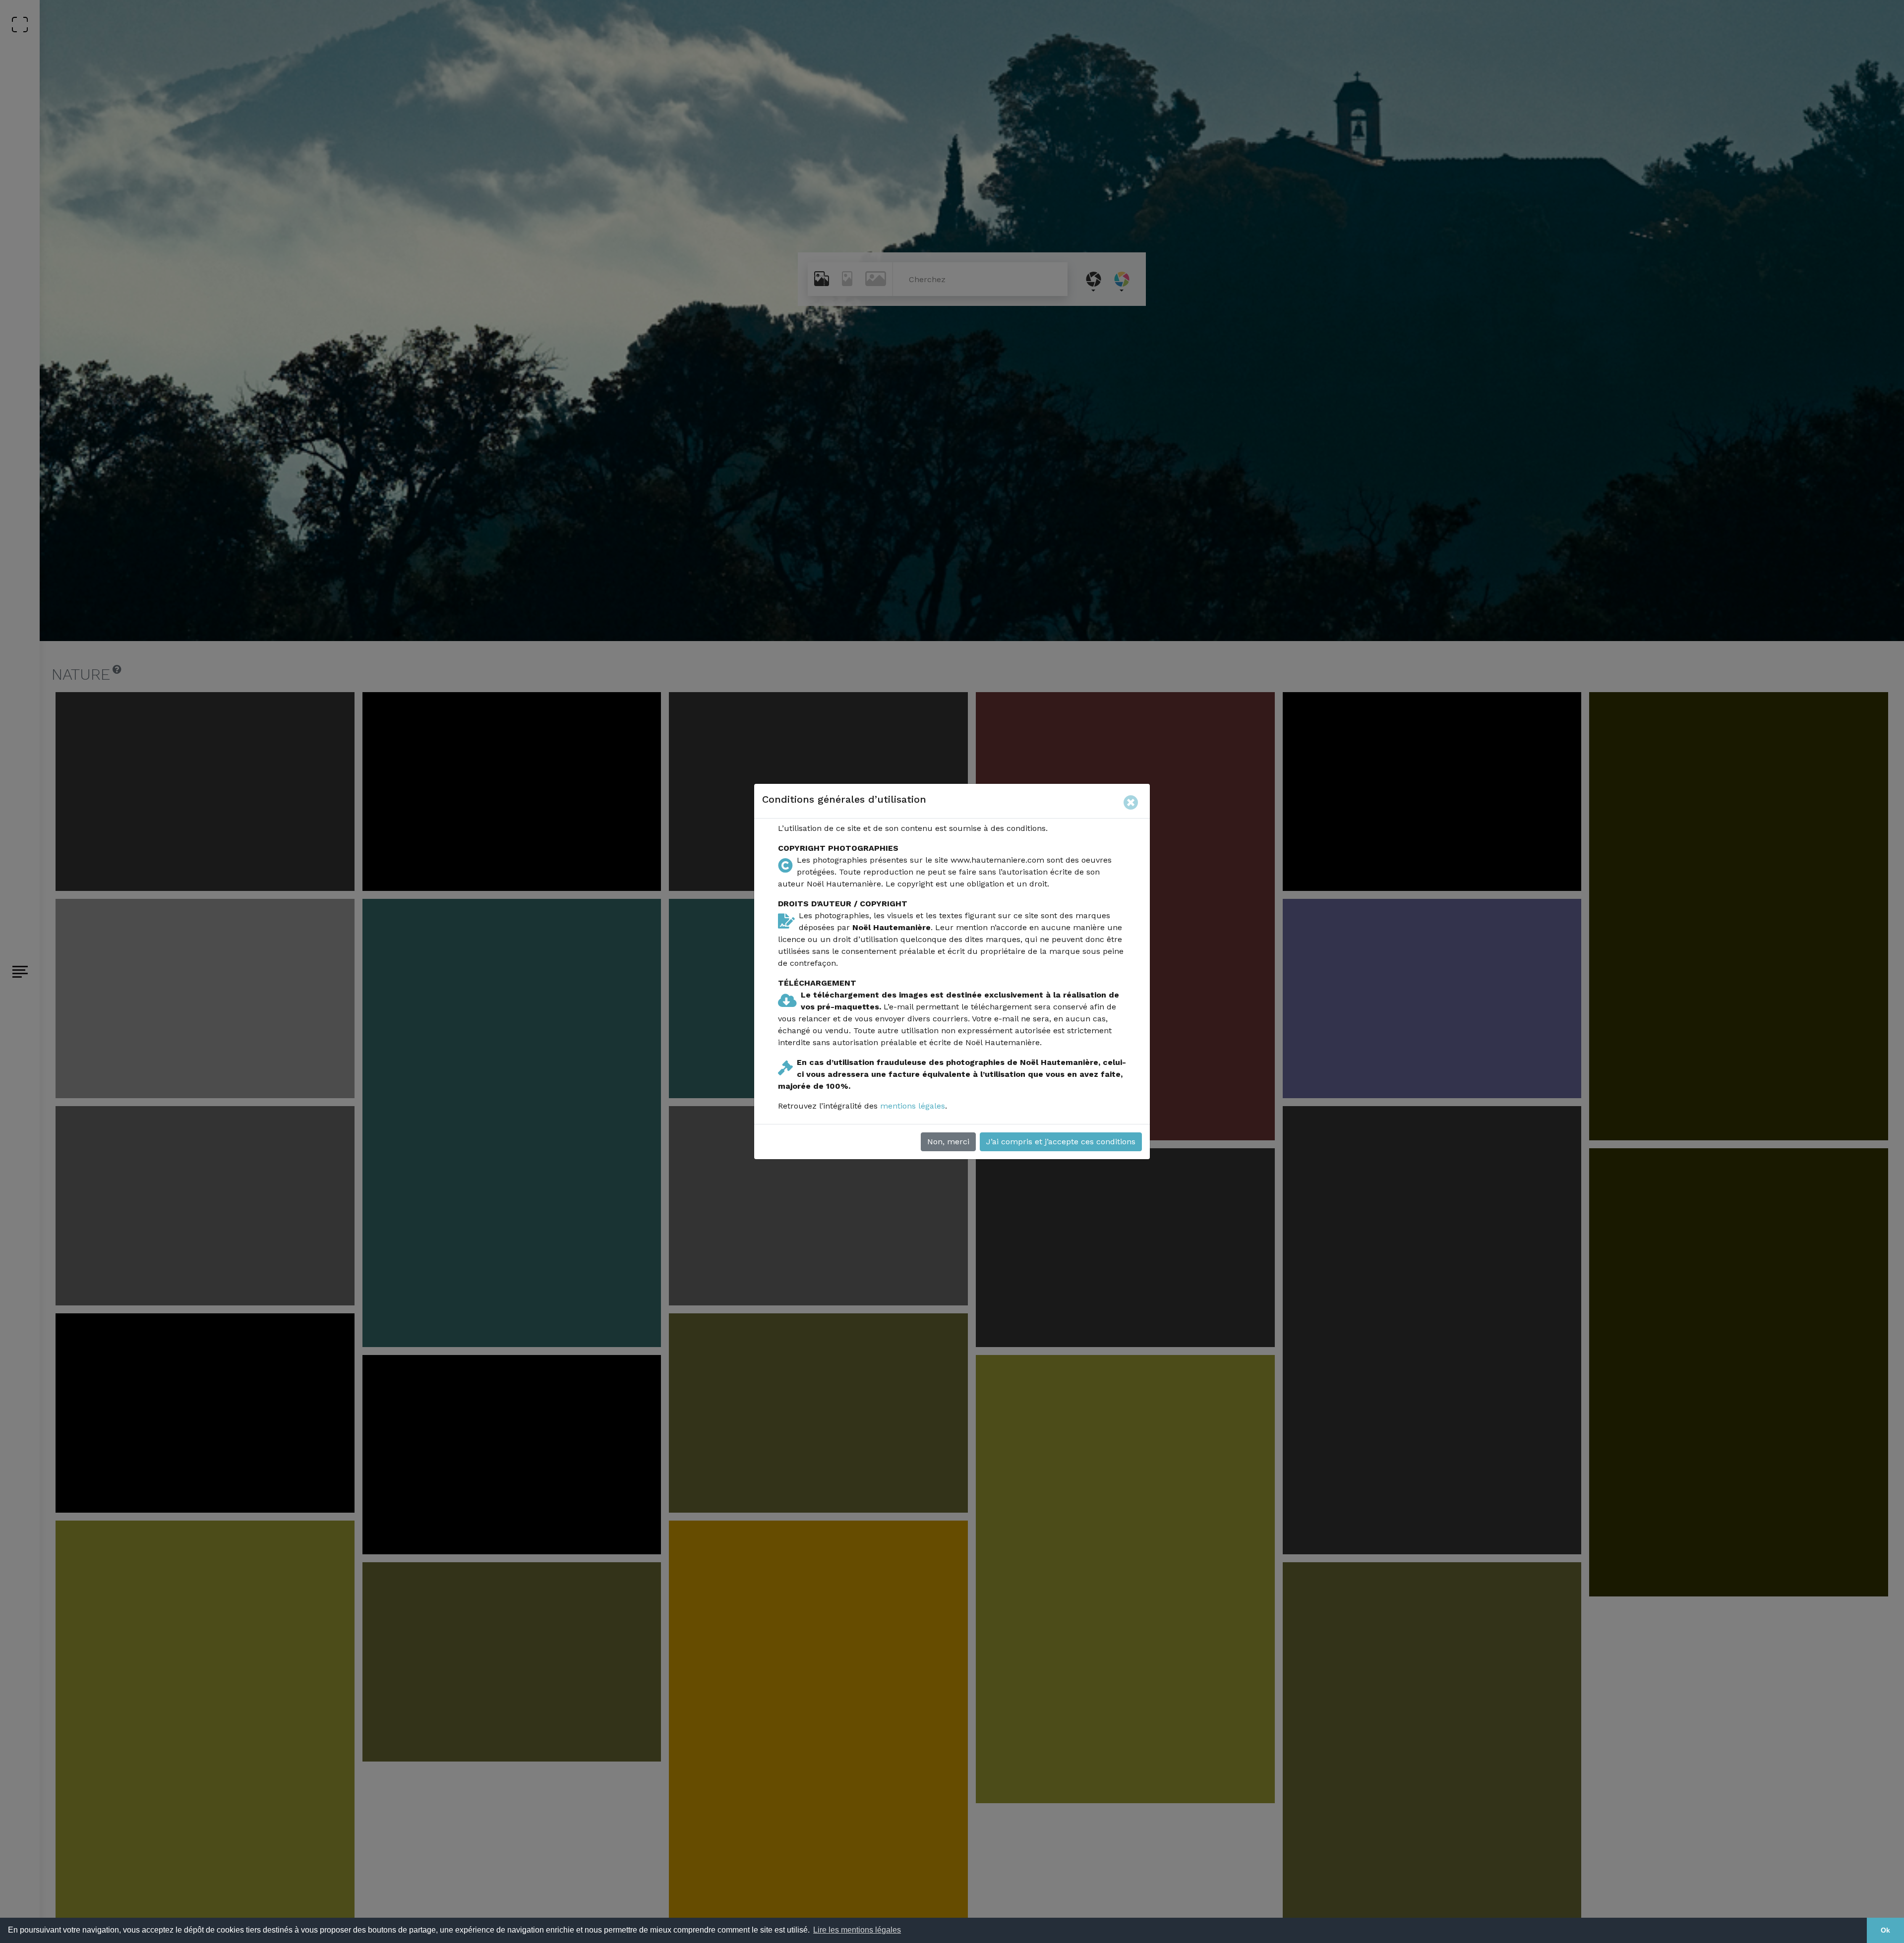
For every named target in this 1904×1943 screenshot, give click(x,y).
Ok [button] (1885, 1930)
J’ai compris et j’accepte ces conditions (1061, 1142)
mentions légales (913, 1106)
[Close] (1133, 801)
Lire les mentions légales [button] (857, 1930)
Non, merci (948, 1142)
